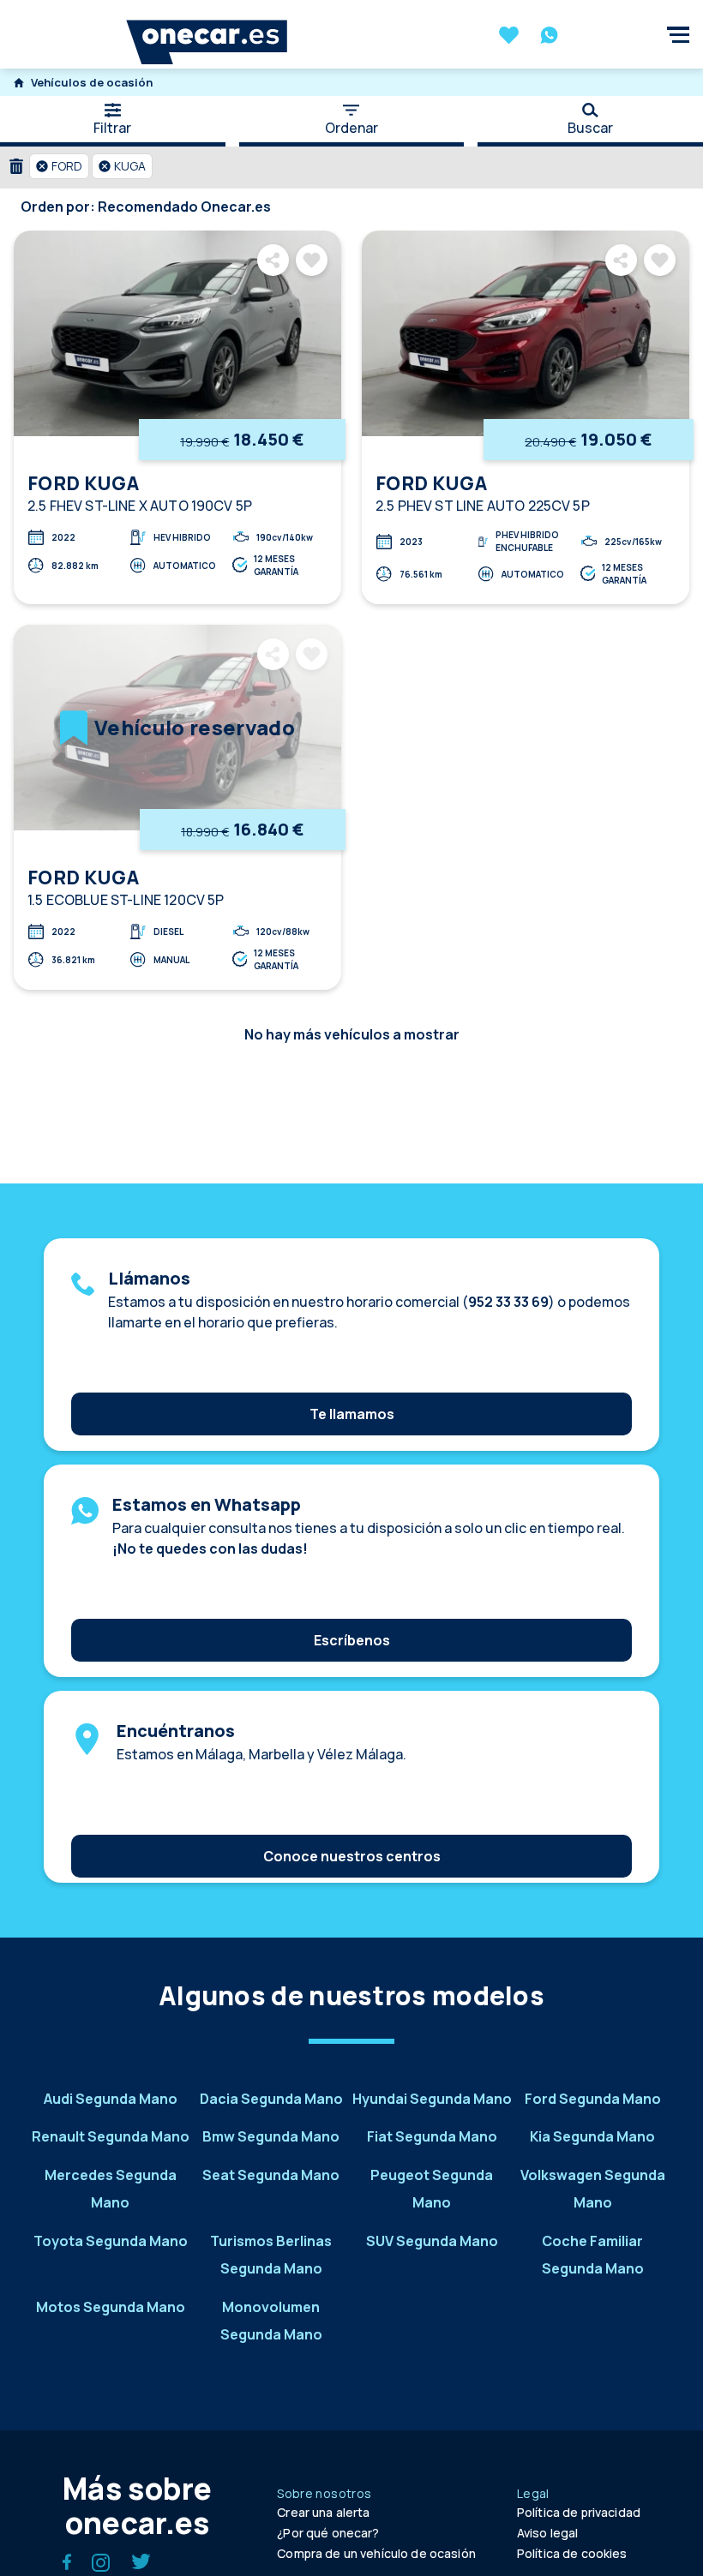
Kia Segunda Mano (592, 2136)
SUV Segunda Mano (432, 2241)
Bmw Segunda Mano (271, 2136)
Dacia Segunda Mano (271, 2099)
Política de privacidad (579, 2512)
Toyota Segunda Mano (111, 2241)
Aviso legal (548, 2533)
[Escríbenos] (351, 1614)
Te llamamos (352, 1414)
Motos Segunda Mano (111, 2307)
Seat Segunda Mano (271, 2175)
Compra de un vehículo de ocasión (376, 2553)
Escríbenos (352, 1640)
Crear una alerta (323, 2512)
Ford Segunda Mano (593, 2099)
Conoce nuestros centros (352, 1856)
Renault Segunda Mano (111, 2136)
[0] (509, 37)
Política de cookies (572, 2553)
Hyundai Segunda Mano (432, 2099)
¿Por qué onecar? (328, 2533)
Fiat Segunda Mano (432, 2136)
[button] (59, 166)
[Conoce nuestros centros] (351, 1830)
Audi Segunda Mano (111, 2099)
